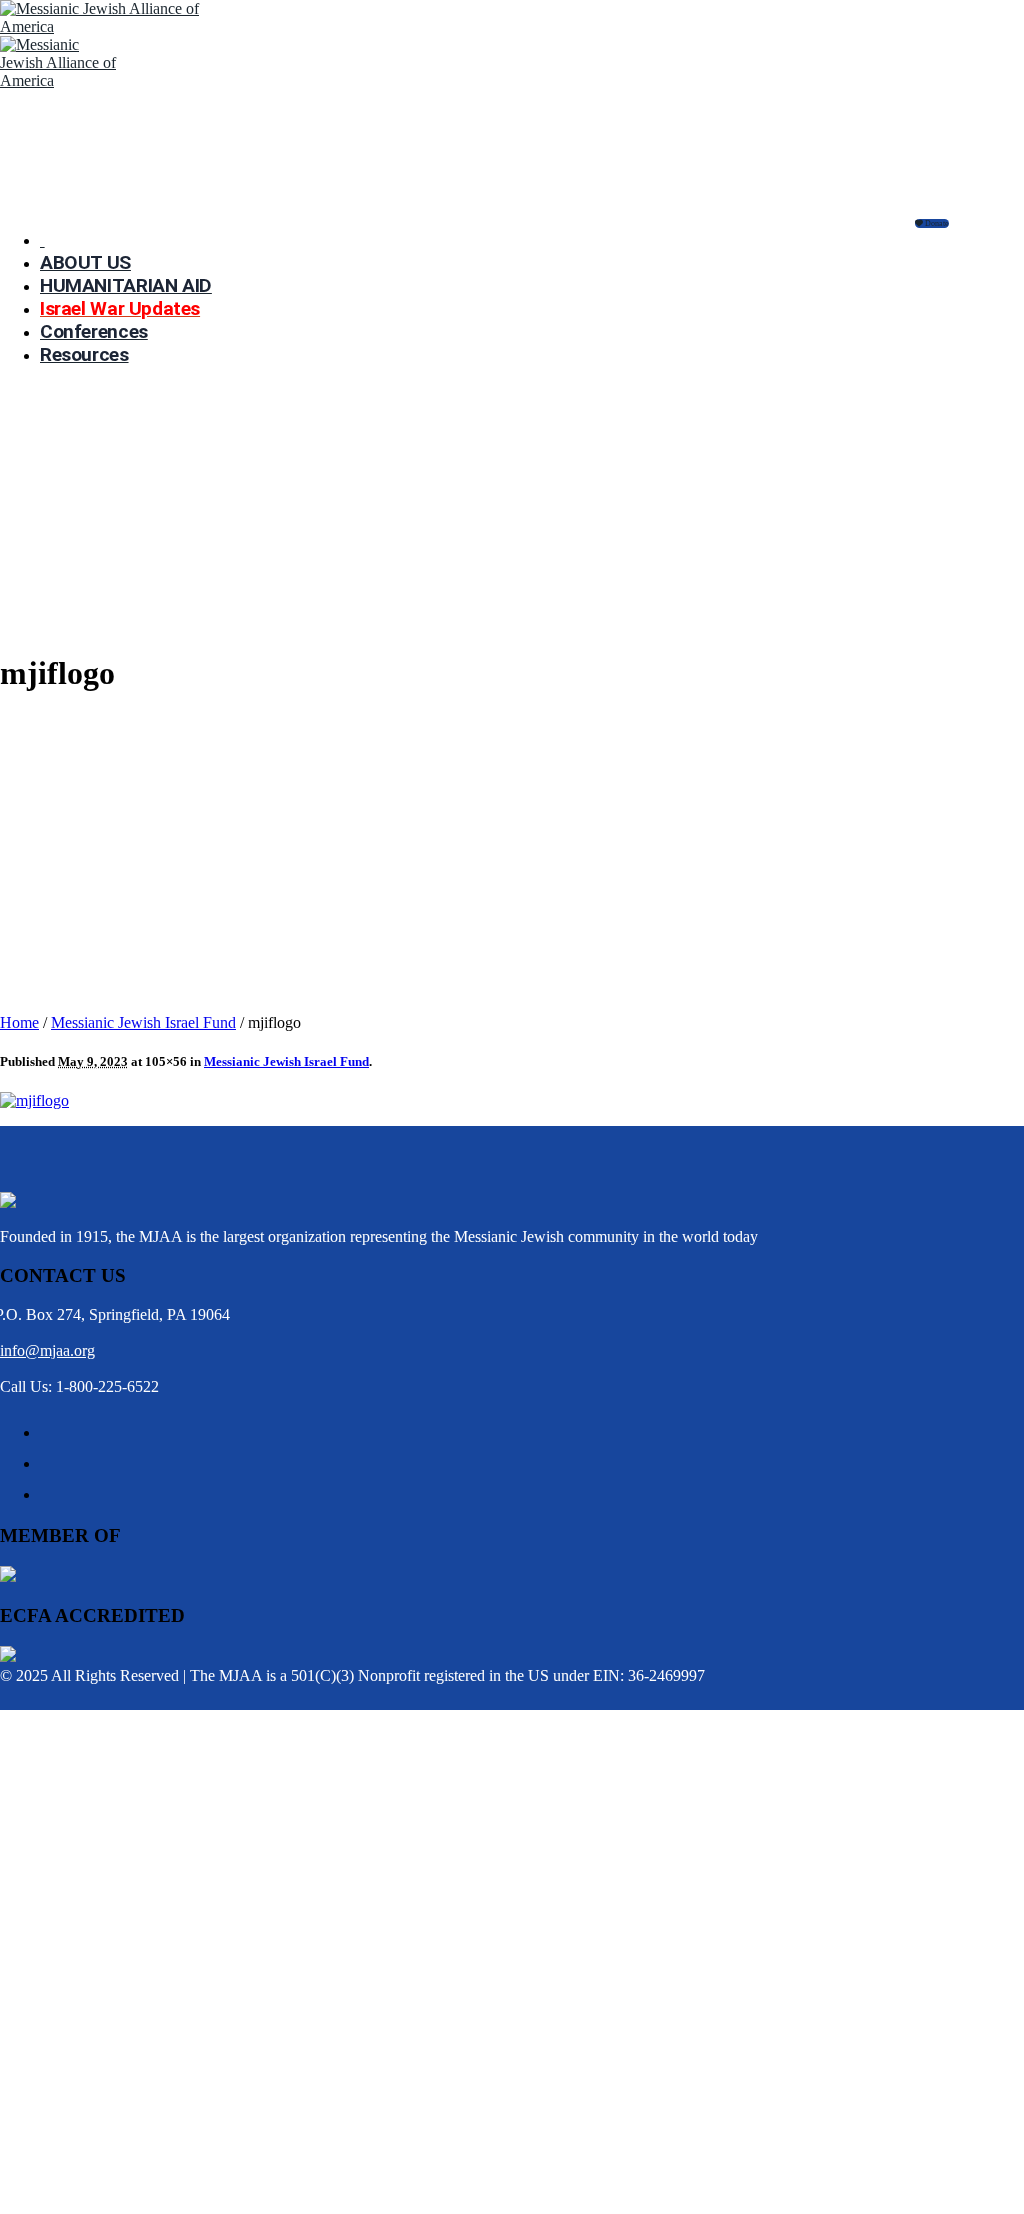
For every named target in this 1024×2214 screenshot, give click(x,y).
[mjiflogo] (34, 1100)
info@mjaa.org (47, 1350)
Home (19, 1022)
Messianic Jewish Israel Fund (143, 1022)
